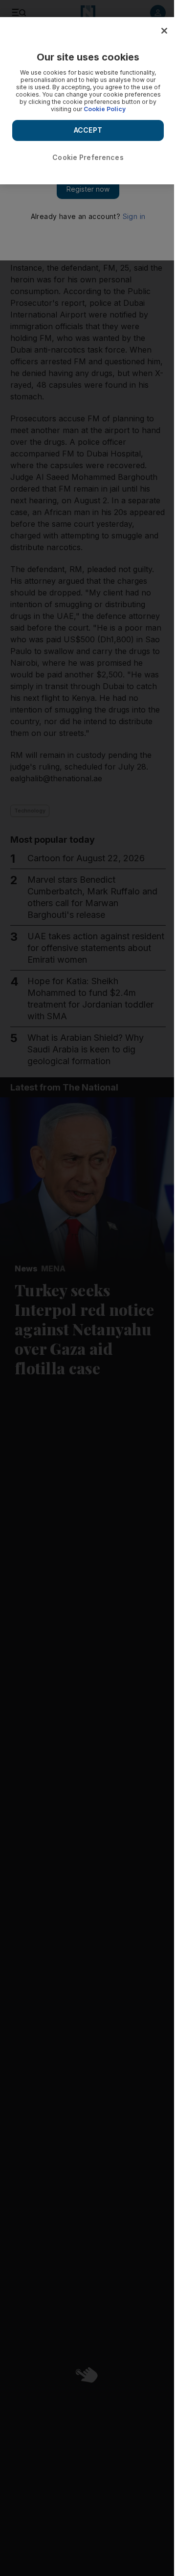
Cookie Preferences (88, 157)
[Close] (164, 31)
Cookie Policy (105, 109)
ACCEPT (88, 130)
